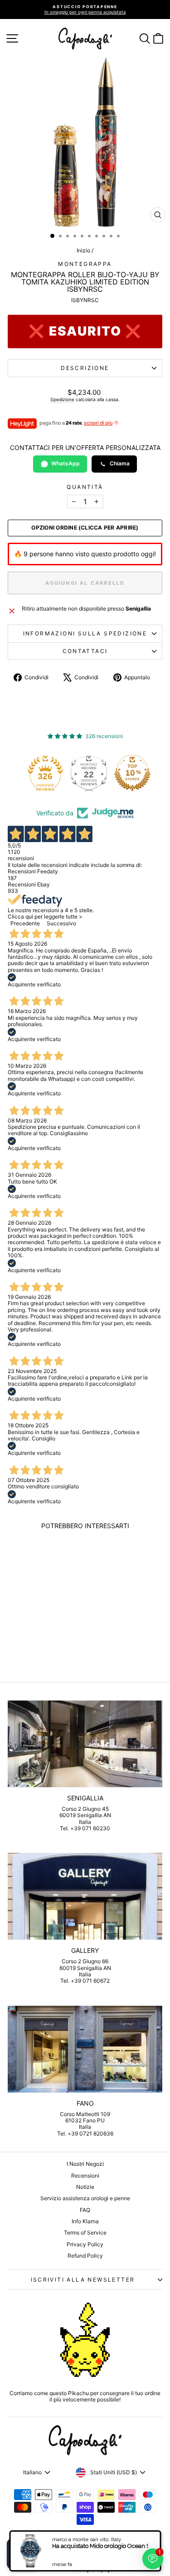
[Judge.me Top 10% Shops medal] (132, 773)
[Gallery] (85, 1896)
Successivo (61, 923)
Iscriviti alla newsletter (83, 2280)
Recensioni (85, 2176)
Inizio (83, 250)
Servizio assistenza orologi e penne (85, 2198)
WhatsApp (66, 463)
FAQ (85, 2210)
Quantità (85, 487)
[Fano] (85, 2049)
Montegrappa (85, 264)
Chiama (120, 463)
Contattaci (85, 651)
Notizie (85, 2187)
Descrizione (85, 368)
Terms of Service (85, 2233)
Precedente (25, 923)
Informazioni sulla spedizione (85, 633)
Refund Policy (85, 2256)
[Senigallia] (85, 1744)
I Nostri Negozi (85, 2164)
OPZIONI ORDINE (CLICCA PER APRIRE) (85, 528)
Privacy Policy (85, 2244)
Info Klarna (85, 2221)
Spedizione (62, 399)
